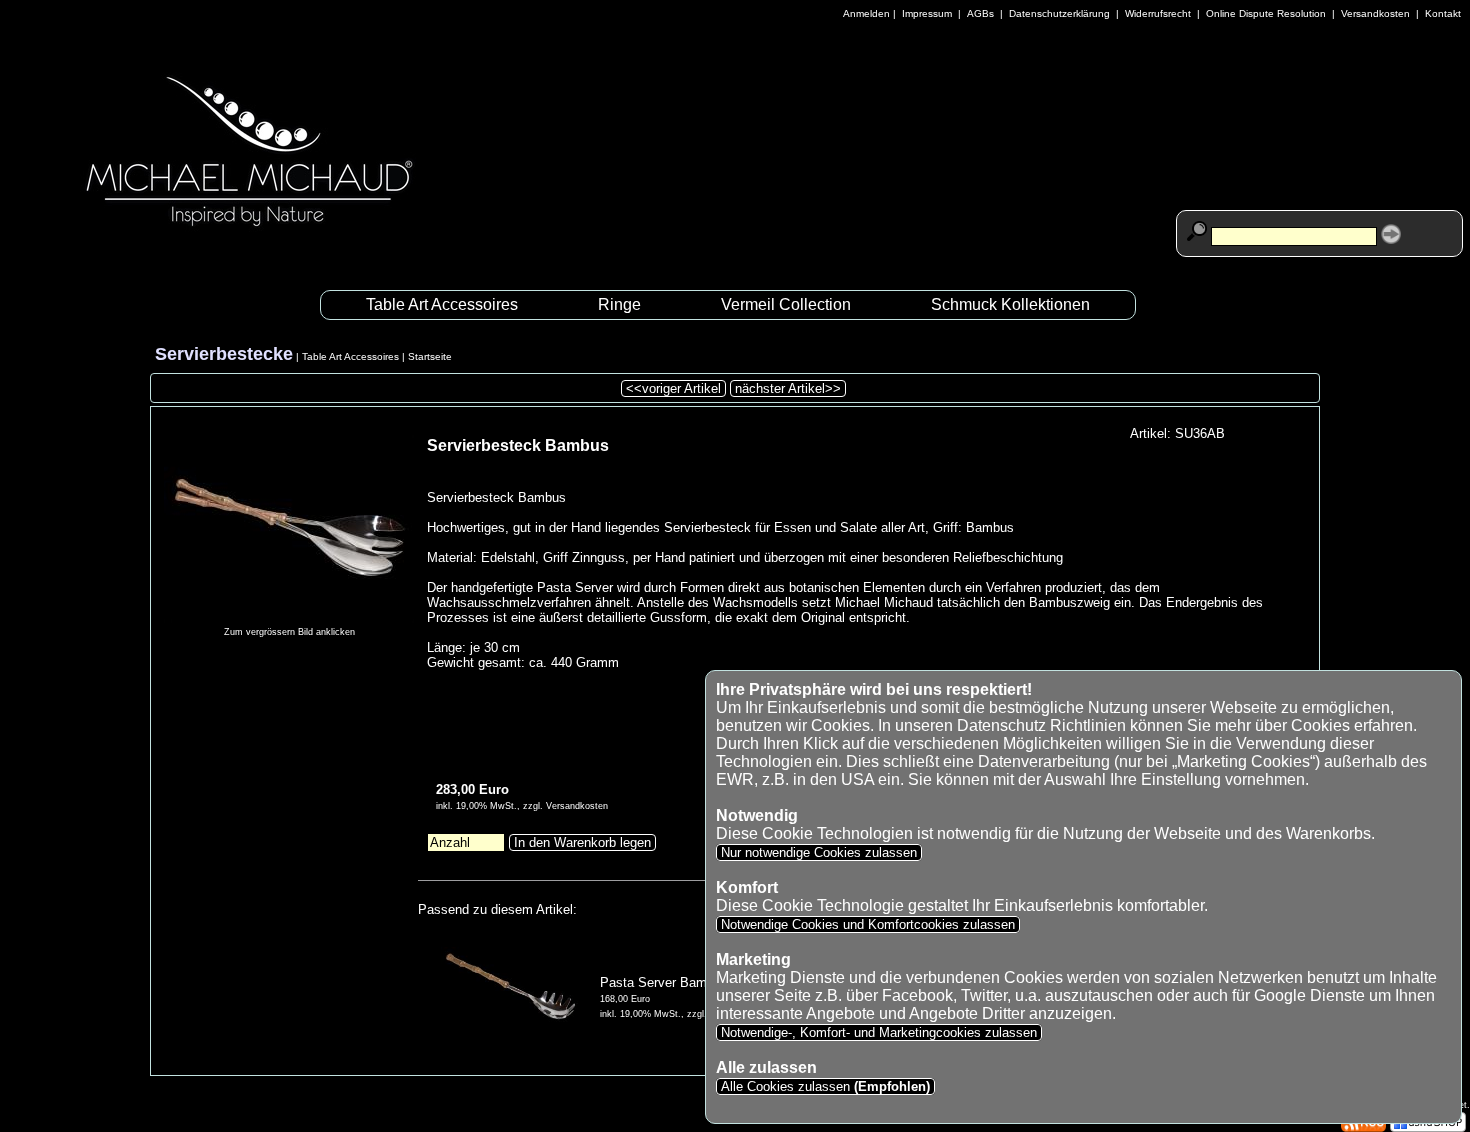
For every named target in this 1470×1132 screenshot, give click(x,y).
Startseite (430, 356)
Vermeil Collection (786, 304)
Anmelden (866, 13)
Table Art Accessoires (442, 304)
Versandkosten (1375, 13)
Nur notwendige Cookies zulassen (819, 852)
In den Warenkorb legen (582, 842)
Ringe (619, 304)
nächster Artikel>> (788, 388)
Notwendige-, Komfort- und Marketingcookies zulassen (879, 1032)
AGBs (980, 13)
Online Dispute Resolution (1266, 13)
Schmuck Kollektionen (1010, 304)
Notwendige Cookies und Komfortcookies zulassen (868, 924)
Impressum (927, 13)
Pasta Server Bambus (664, 982)
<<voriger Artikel (673, 388)
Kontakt (1443, 13)
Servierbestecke (224, 354)
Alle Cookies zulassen (823, 1086)
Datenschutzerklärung (1059, 13)
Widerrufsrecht (1158, 13)
